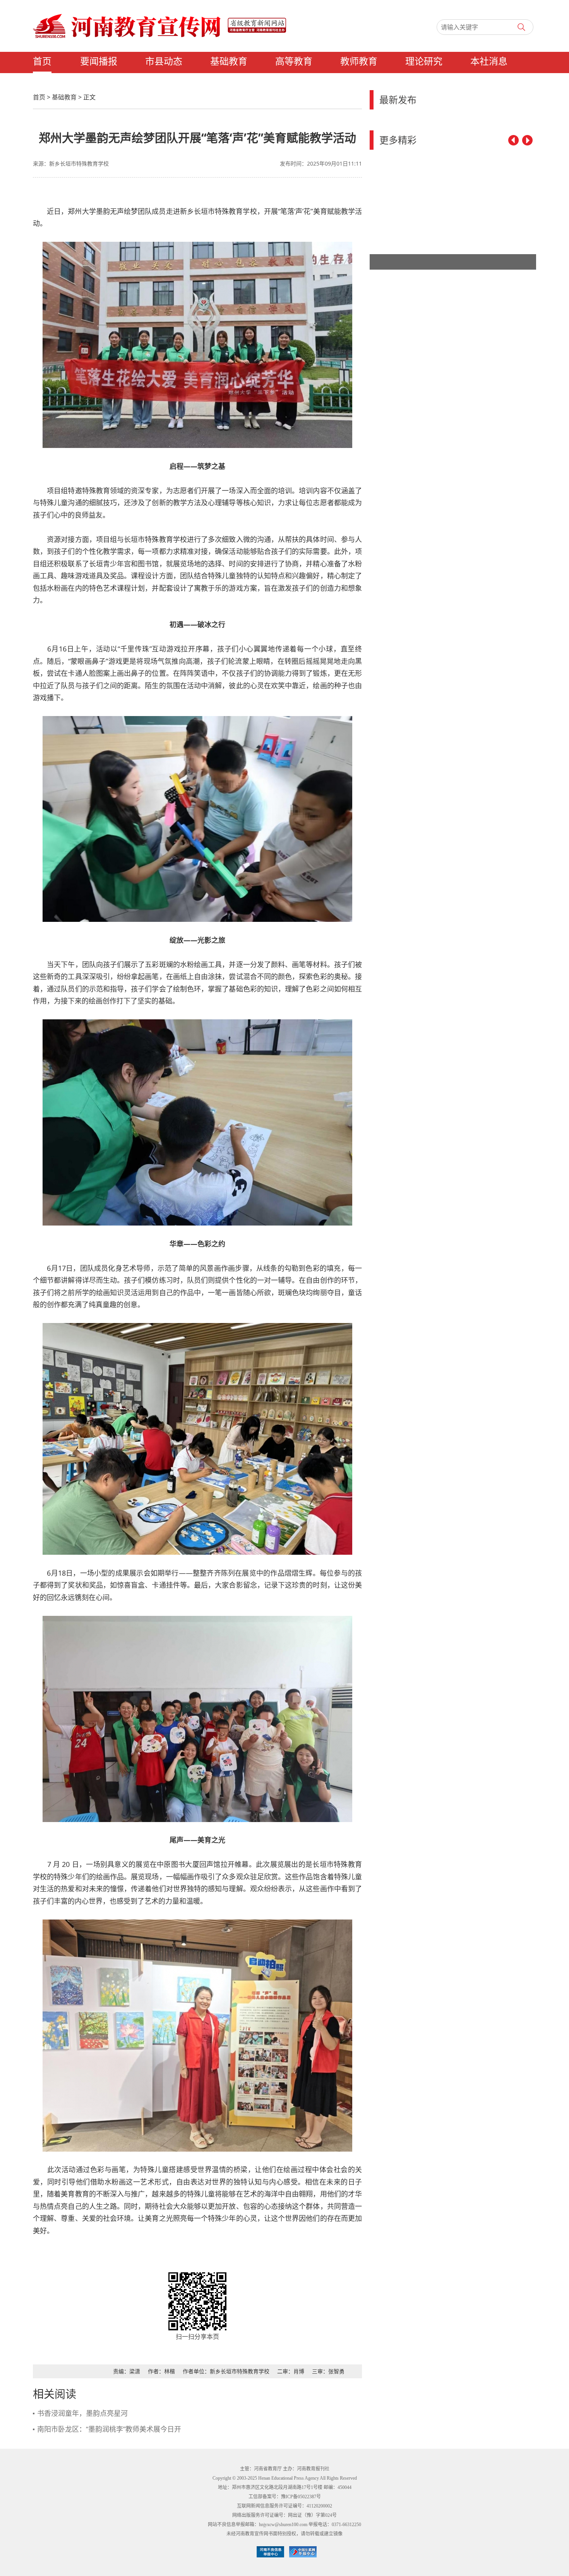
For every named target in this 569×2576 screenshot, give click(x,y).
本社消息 (489, 62)
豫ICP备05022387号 (301, 2497)
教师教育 (359, 62)
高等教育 (294, 62)
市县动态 (164, 62)
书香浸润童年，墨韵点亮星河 (82, 2413)
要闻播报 (99, 62)
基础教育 (229, 62)
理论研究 (424, 62)
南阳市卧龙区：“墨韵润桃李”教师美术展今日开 (109, 2429)
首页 (42, 62)
